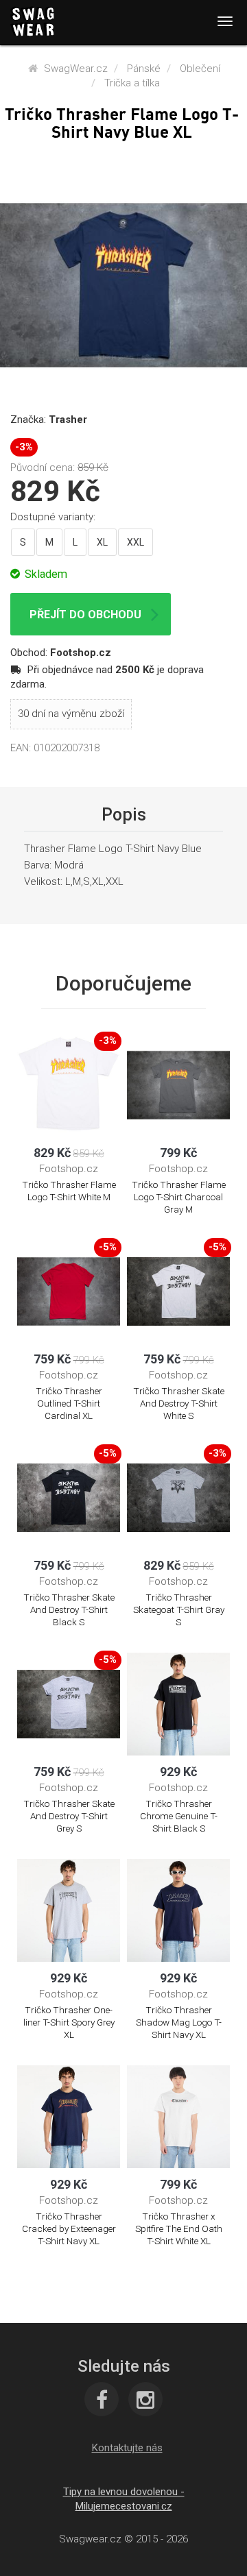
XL (102, 542)
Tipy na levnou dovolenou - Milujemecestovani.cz (124, 2499)
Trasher (68, 420)
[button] (127, 2448)
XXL (136, 542)
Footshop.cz (81, 653)
